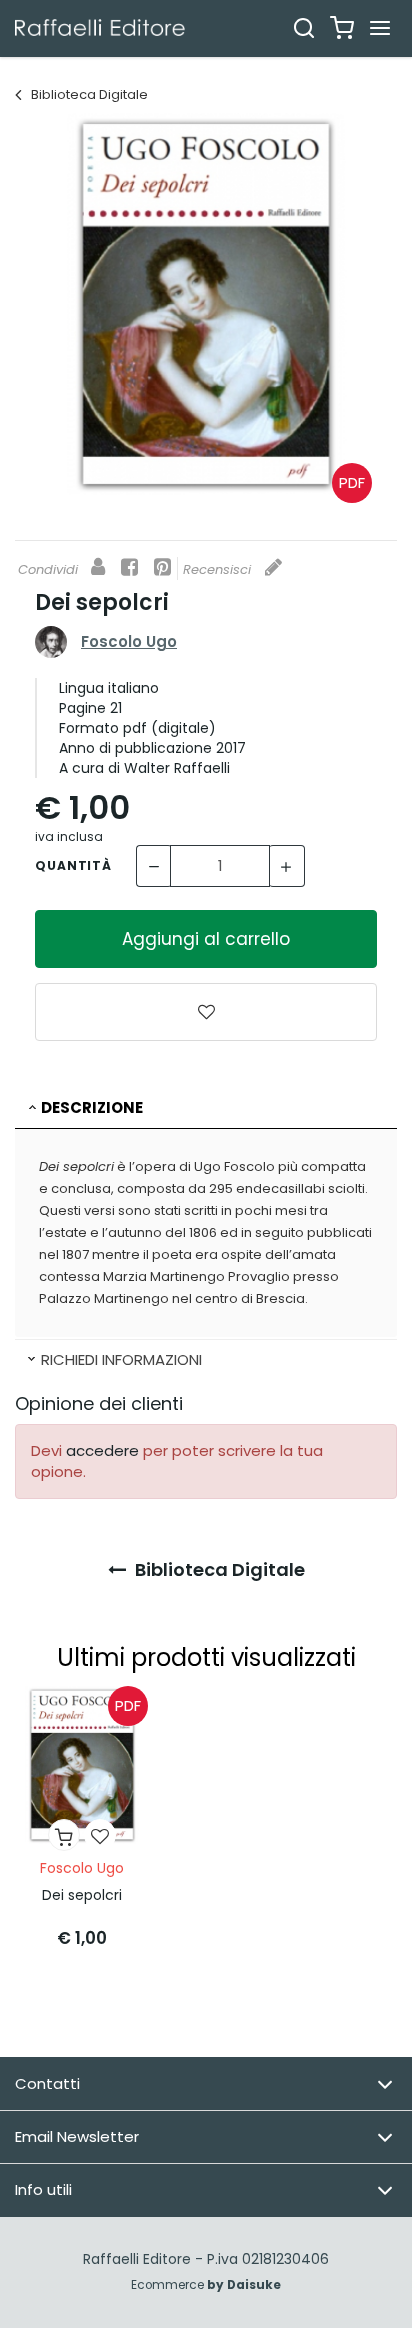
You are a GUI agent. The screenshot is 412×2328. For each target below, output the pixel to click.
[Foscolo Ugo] (51, 641)
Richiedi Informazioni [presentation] (121, 1359)
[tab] (206, 1108)
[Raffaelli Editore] (100, 27)
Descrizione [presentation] (92, 1107)
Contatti (47, 2083)
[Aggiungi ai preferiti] (206, 1012)
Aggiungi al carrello (206, 939)
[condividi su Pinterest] (162, 568)
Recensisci (219, 569)
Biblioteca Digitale (88, 94)
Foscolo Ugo (129, 641)
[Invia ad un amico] (98, 568)
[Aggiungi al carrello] (64, 1835)
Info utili (43, 2189)
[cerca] (304, 28)
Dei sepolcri (82, 1895)
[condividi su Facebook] (129, 568)
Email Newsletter (77, 2136)
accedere (102, 1450)
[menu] (380, 28)
